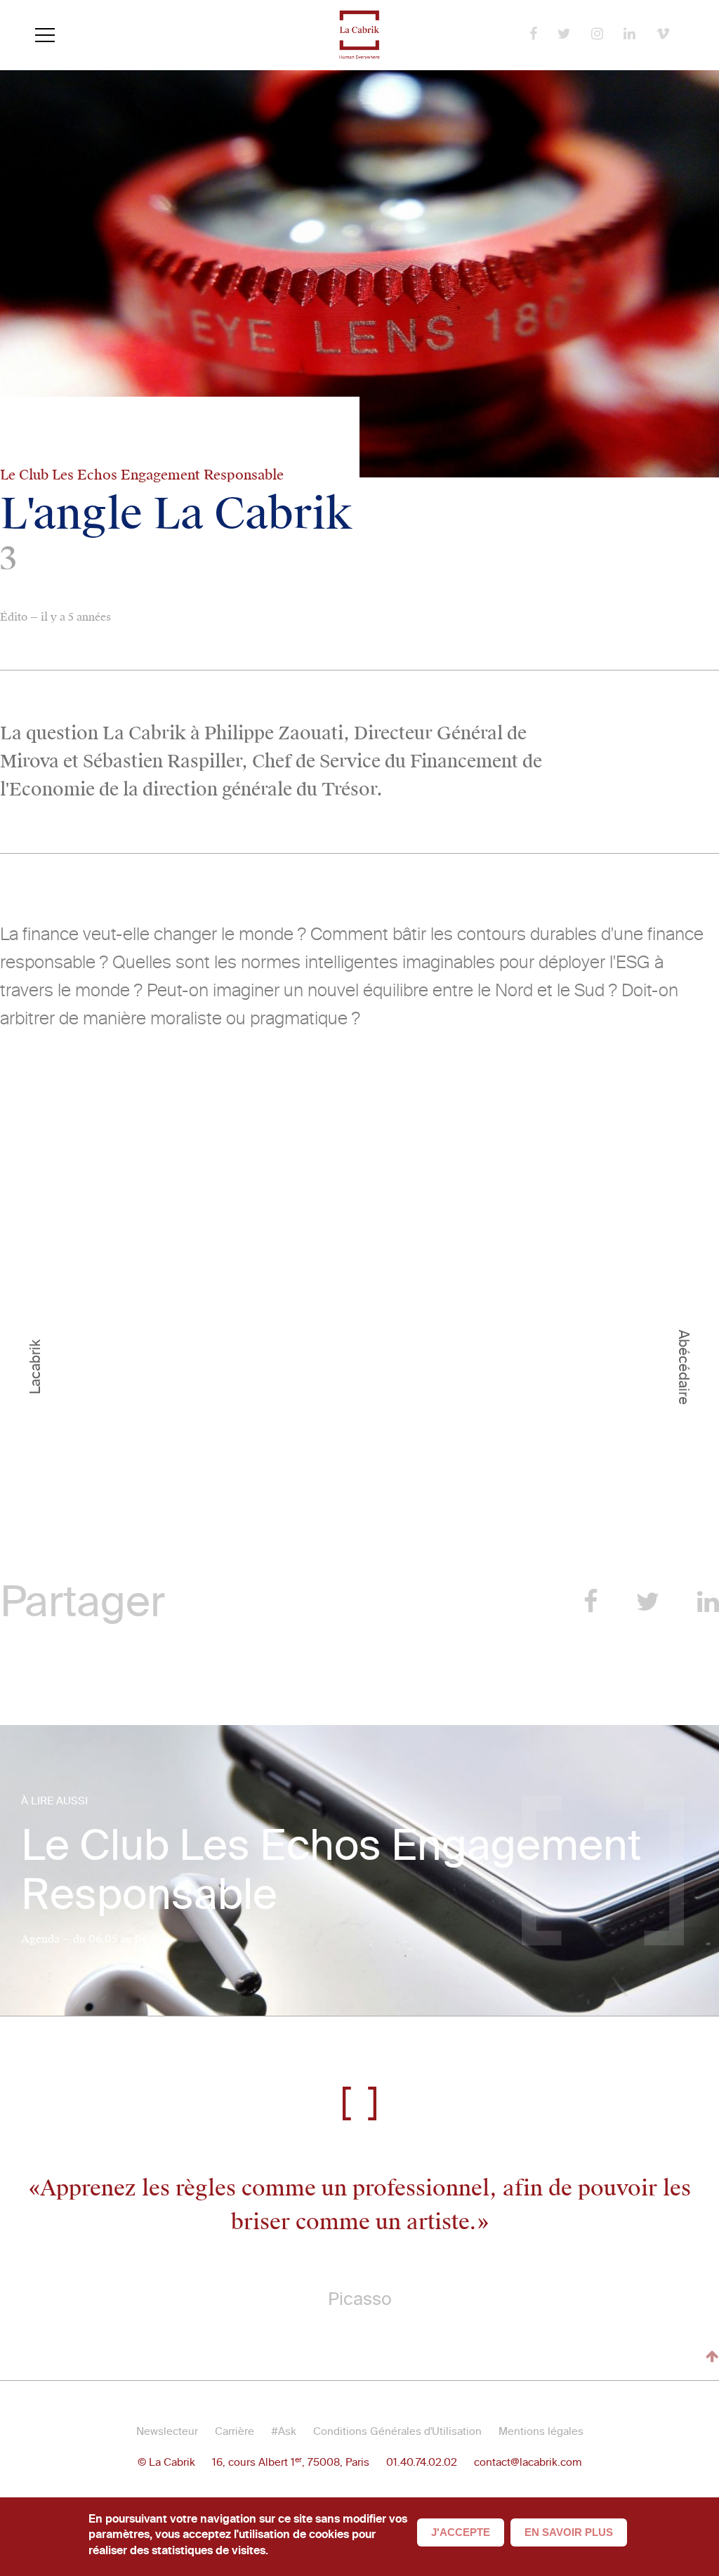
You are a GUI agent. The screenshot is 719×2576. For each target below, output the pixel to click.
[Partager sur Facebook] (591, 1602)
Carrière (235, 2431)
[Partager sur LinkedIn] (708, 1602)
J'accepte (461, 2532)
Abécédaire (684, 1367)
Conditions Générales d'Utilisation (397, 2431)
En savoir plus (569, 2532)
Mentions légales (541, 2431)
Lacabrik (35, 1367)
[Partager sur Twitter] (648, 1602)
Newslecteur (167, 2431)
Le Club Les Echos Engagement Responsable (331, 1870)
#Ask (284, 2431)
